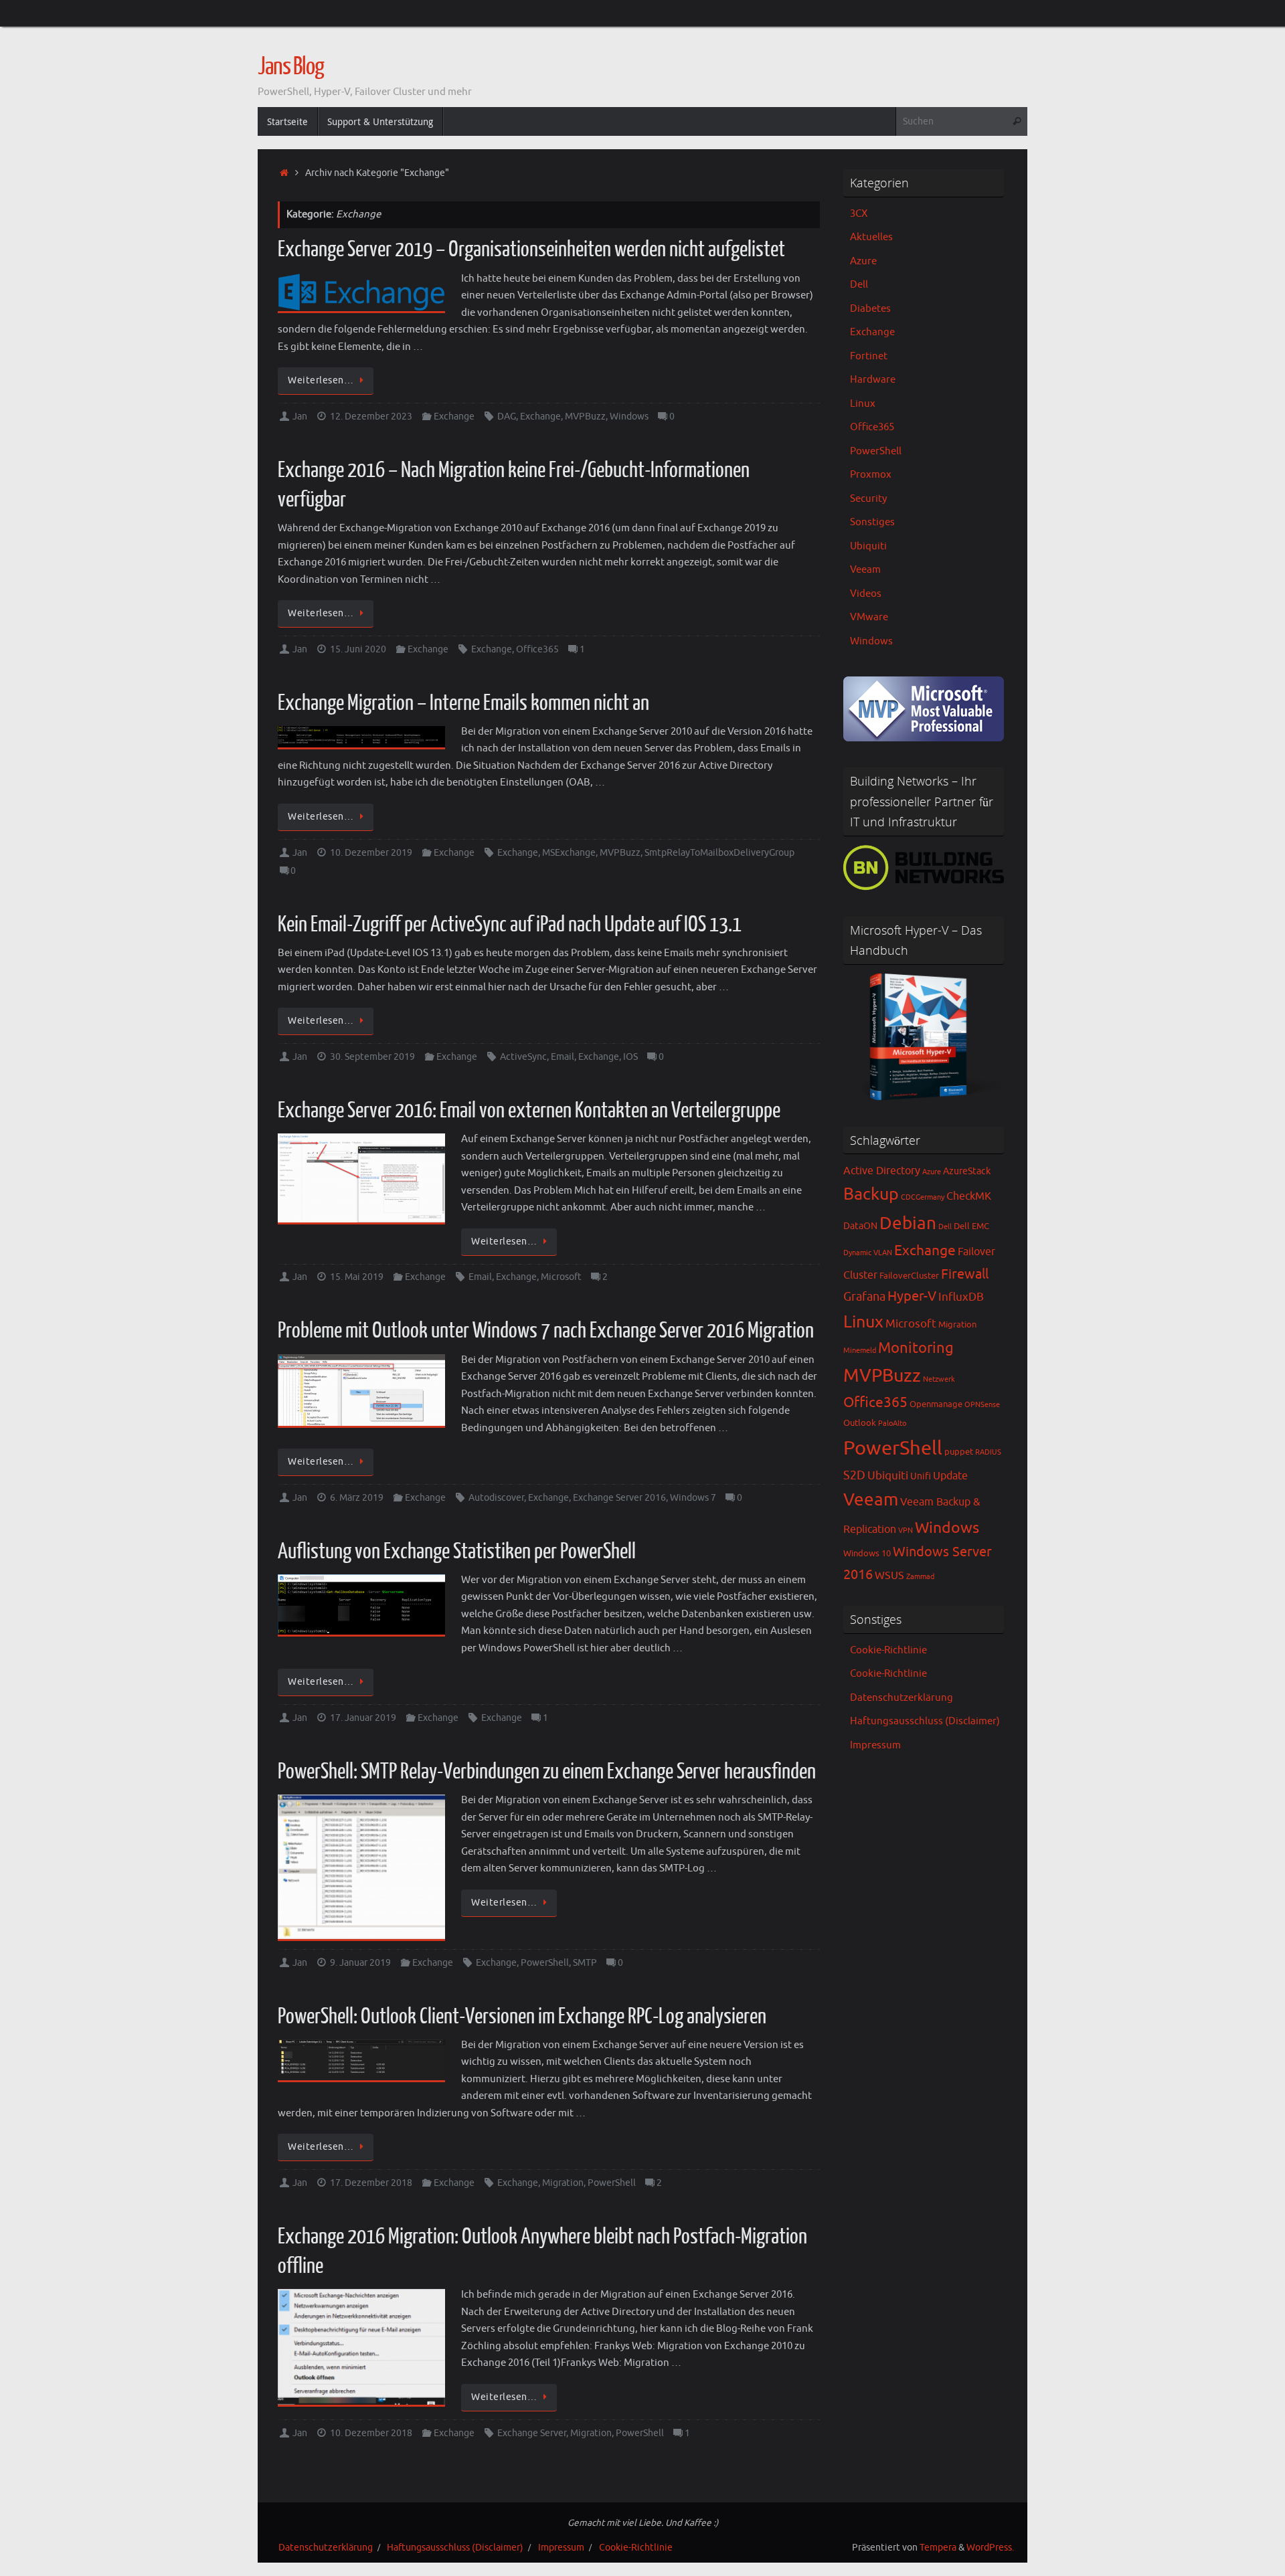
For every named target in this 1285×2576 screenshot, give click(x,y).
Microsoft (561, 1277)
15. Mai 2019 (357, 1277)
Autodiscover (496, 1498)
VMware (869, 617)
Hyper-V (912, 1296)
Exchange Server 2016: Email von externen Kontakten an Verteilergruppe (529, 1111)
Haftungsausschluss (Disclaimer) (925, 1721)
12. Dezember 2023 (371, 417)
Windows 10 (867, 1554)
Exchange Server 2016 (619, 1498)
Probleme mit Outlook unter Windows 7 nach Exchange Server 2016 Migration (546, 1331)
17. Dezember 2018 (371, 2183)
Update (950, 1476)
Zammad (920, 1577)
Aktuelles (871, 237)
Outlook (860, 1423)
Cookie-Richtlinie (888, 1650)
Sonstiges (872, 522)
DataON (860, 1226)
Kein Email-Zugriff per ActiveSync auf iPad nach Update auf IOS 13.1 (510, 925)
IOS (630, 1057)
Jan (300, 417)
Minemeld (860, 1351)
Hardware (873, 380)
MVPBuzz (585, 417)
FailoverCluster (909, 1276)
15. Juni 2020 (358, 649)
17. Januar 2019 (363, 1718)
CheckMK (969, 1196)
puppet (959, 1452)
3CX (859, 214)
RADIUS (988, 1452)
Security (868, 499)
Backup (871, 1194)
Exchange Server (532, 2433)
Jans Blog (291, 67)
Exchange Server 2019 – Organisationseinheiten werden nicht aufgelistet (531, 250)
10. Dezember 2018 (371, 2433)
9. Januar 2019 (360, 1963)
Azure (863, 261)
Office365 (537, 649)
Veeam (865, 570)
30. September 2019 (372, 1057)
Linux (863, 404)
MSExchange (569, 853)
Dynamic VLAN (868, 1253)
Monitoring (916, 1348)
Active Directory (882, 1171)
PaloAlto (892, 1423)
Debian (908, 1223)
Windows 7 (693, 1498)
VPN (906, 1531)
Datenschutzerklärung (902, 1698)
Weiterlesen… (321, 380)
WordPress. (990, 2548)
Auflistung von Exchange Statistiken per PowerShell (457, 1552)
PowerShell (545, 1963)
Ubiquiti (868, 546)
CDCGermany (923, 1197)
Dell (859, 285)
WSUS (889, 1576)
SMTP (585, 1963)
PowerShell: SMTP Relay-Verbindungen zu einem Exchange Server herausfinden (547, 1772)
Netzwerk (939, 1379)
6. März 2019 (357, 1498)
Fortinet (869, 356)
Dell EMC (971, 1226)
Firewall (965, 1274)
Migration (563, 2183)
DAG (507, 417)
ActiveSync (523, 1057)
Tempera (938, 2548)
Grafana (864, 1297)
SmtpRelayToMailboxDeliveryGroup (719, 853)
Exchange (454, 417)
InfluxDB (961, 1297)
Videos (866, 594)
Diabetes (870, 309)
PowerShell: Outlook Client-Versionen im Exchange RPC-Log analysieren (522, 2017)
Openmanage (936, 1404)
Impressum (875, 1745)
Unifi (921, 1476)
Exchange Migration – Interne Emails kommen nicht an (463, 703)
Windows (629, 417)
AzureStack (967, 1171)
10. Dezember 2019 (371, 853)
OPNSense (982, 1405)
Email (563, 1057)
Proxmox (871, 475)
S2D (854, 1475)
